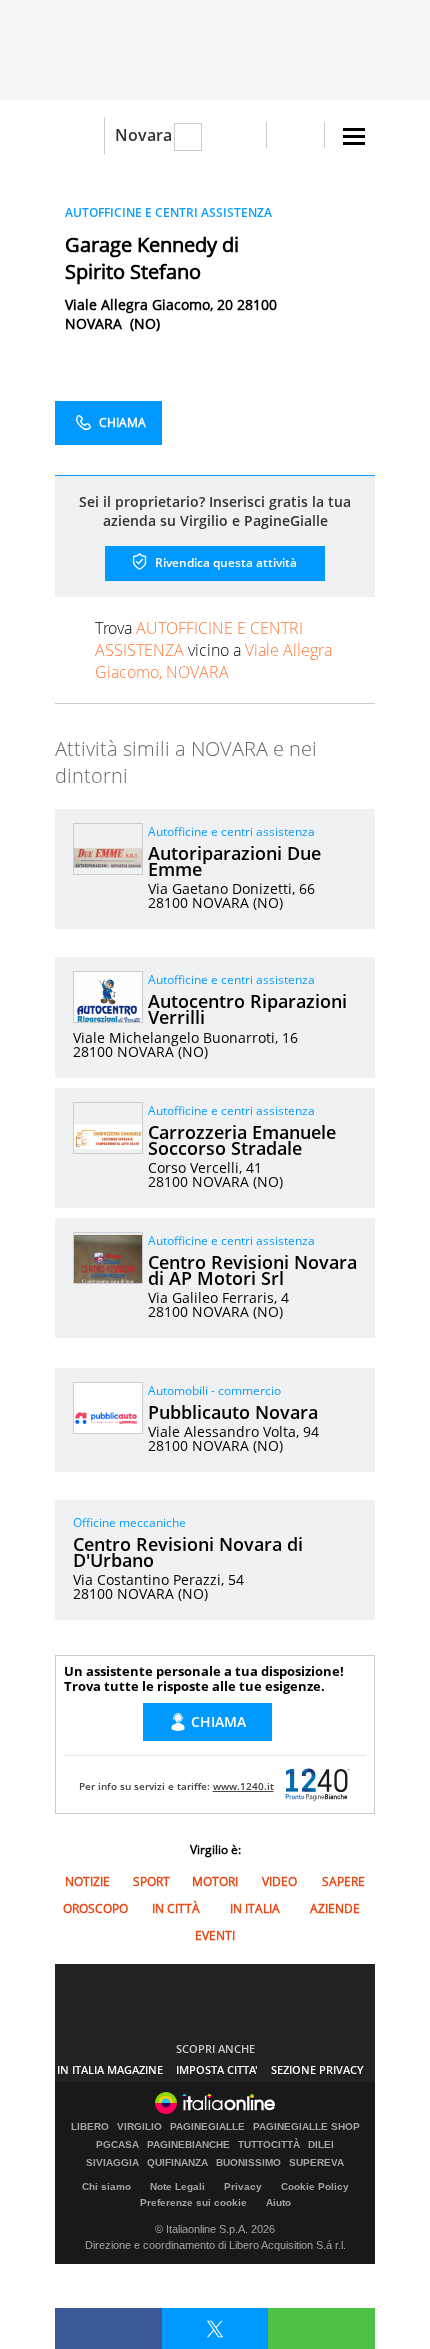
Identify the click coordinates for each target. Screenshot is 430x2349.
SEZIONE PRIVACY (317, 2069)
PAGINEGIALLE (207, 2127)
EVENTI (215, 1935)
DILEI (321, 2145)
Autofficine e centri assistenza (231, 831)
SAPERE (343, 1881)
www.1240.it (243, 1786)
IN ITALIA (255, 1908)
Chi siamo (106, 2186)
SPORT (151, 1881)
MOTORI (215, 1881)
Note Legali (177, 2186)
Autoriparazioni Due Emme (234, 861)
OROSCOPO (95, 1908)
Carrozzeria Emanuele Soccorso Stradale (242, 1140)
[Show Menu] (354, 136)
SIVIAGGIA (112, 2163)
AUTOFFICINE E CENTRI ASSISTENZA (168, 212)
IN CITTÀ (176, 1908)
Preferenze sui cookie (193, 2202)
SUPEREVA (316, 2163)
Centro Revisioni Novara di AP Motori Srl (252, 1270)
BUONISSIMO (248, 2163)
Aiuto (278, 2202)
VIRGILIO (139, 2127)
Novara (143, 135)
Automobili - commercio (214, 1390)
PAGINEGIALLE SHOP (306, 2127)
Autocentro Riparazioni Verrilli (247, 1009)
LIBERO (90, 2127)
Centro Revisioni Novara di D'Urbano (188, 1552)
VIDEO (279, 1881)
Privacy (243, 2186)
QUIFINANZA (177, 2163)
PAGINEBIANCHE (188, 2145)
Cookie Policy (315, 2186)
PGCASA (117, 2145)
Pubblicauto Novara (233, 1412)
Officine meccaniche (129, 1522)
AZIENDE (335, 1908)
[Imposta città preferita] (79, 135)
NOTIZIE (87, 1881)
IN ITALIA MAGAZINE (110, 2069)
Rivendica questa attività (224, 562)
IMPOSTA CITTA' (217, 2069)
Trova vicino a (213, 650)
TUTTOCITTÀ (269, 2145)
